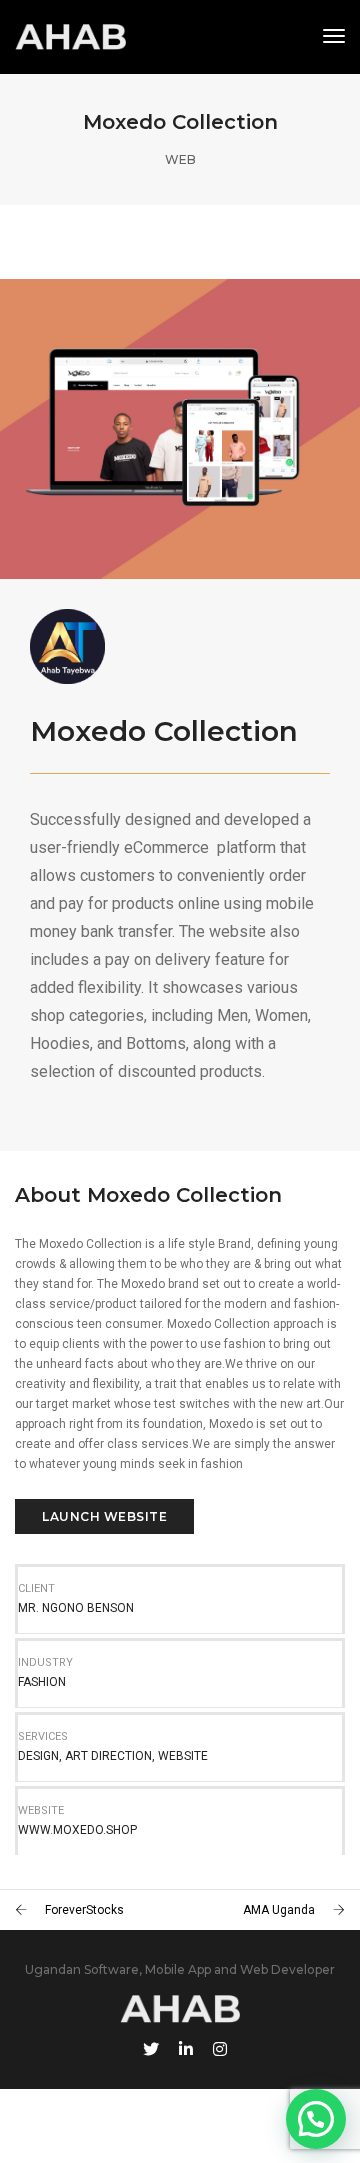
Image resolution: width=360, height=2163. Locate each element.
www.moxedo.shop (77, 1830)
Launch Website (104, 1516)
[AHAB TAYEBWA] (70, 36)
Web (180, 159)
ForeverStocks (84, 1910)
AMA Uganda (279, 1910)
